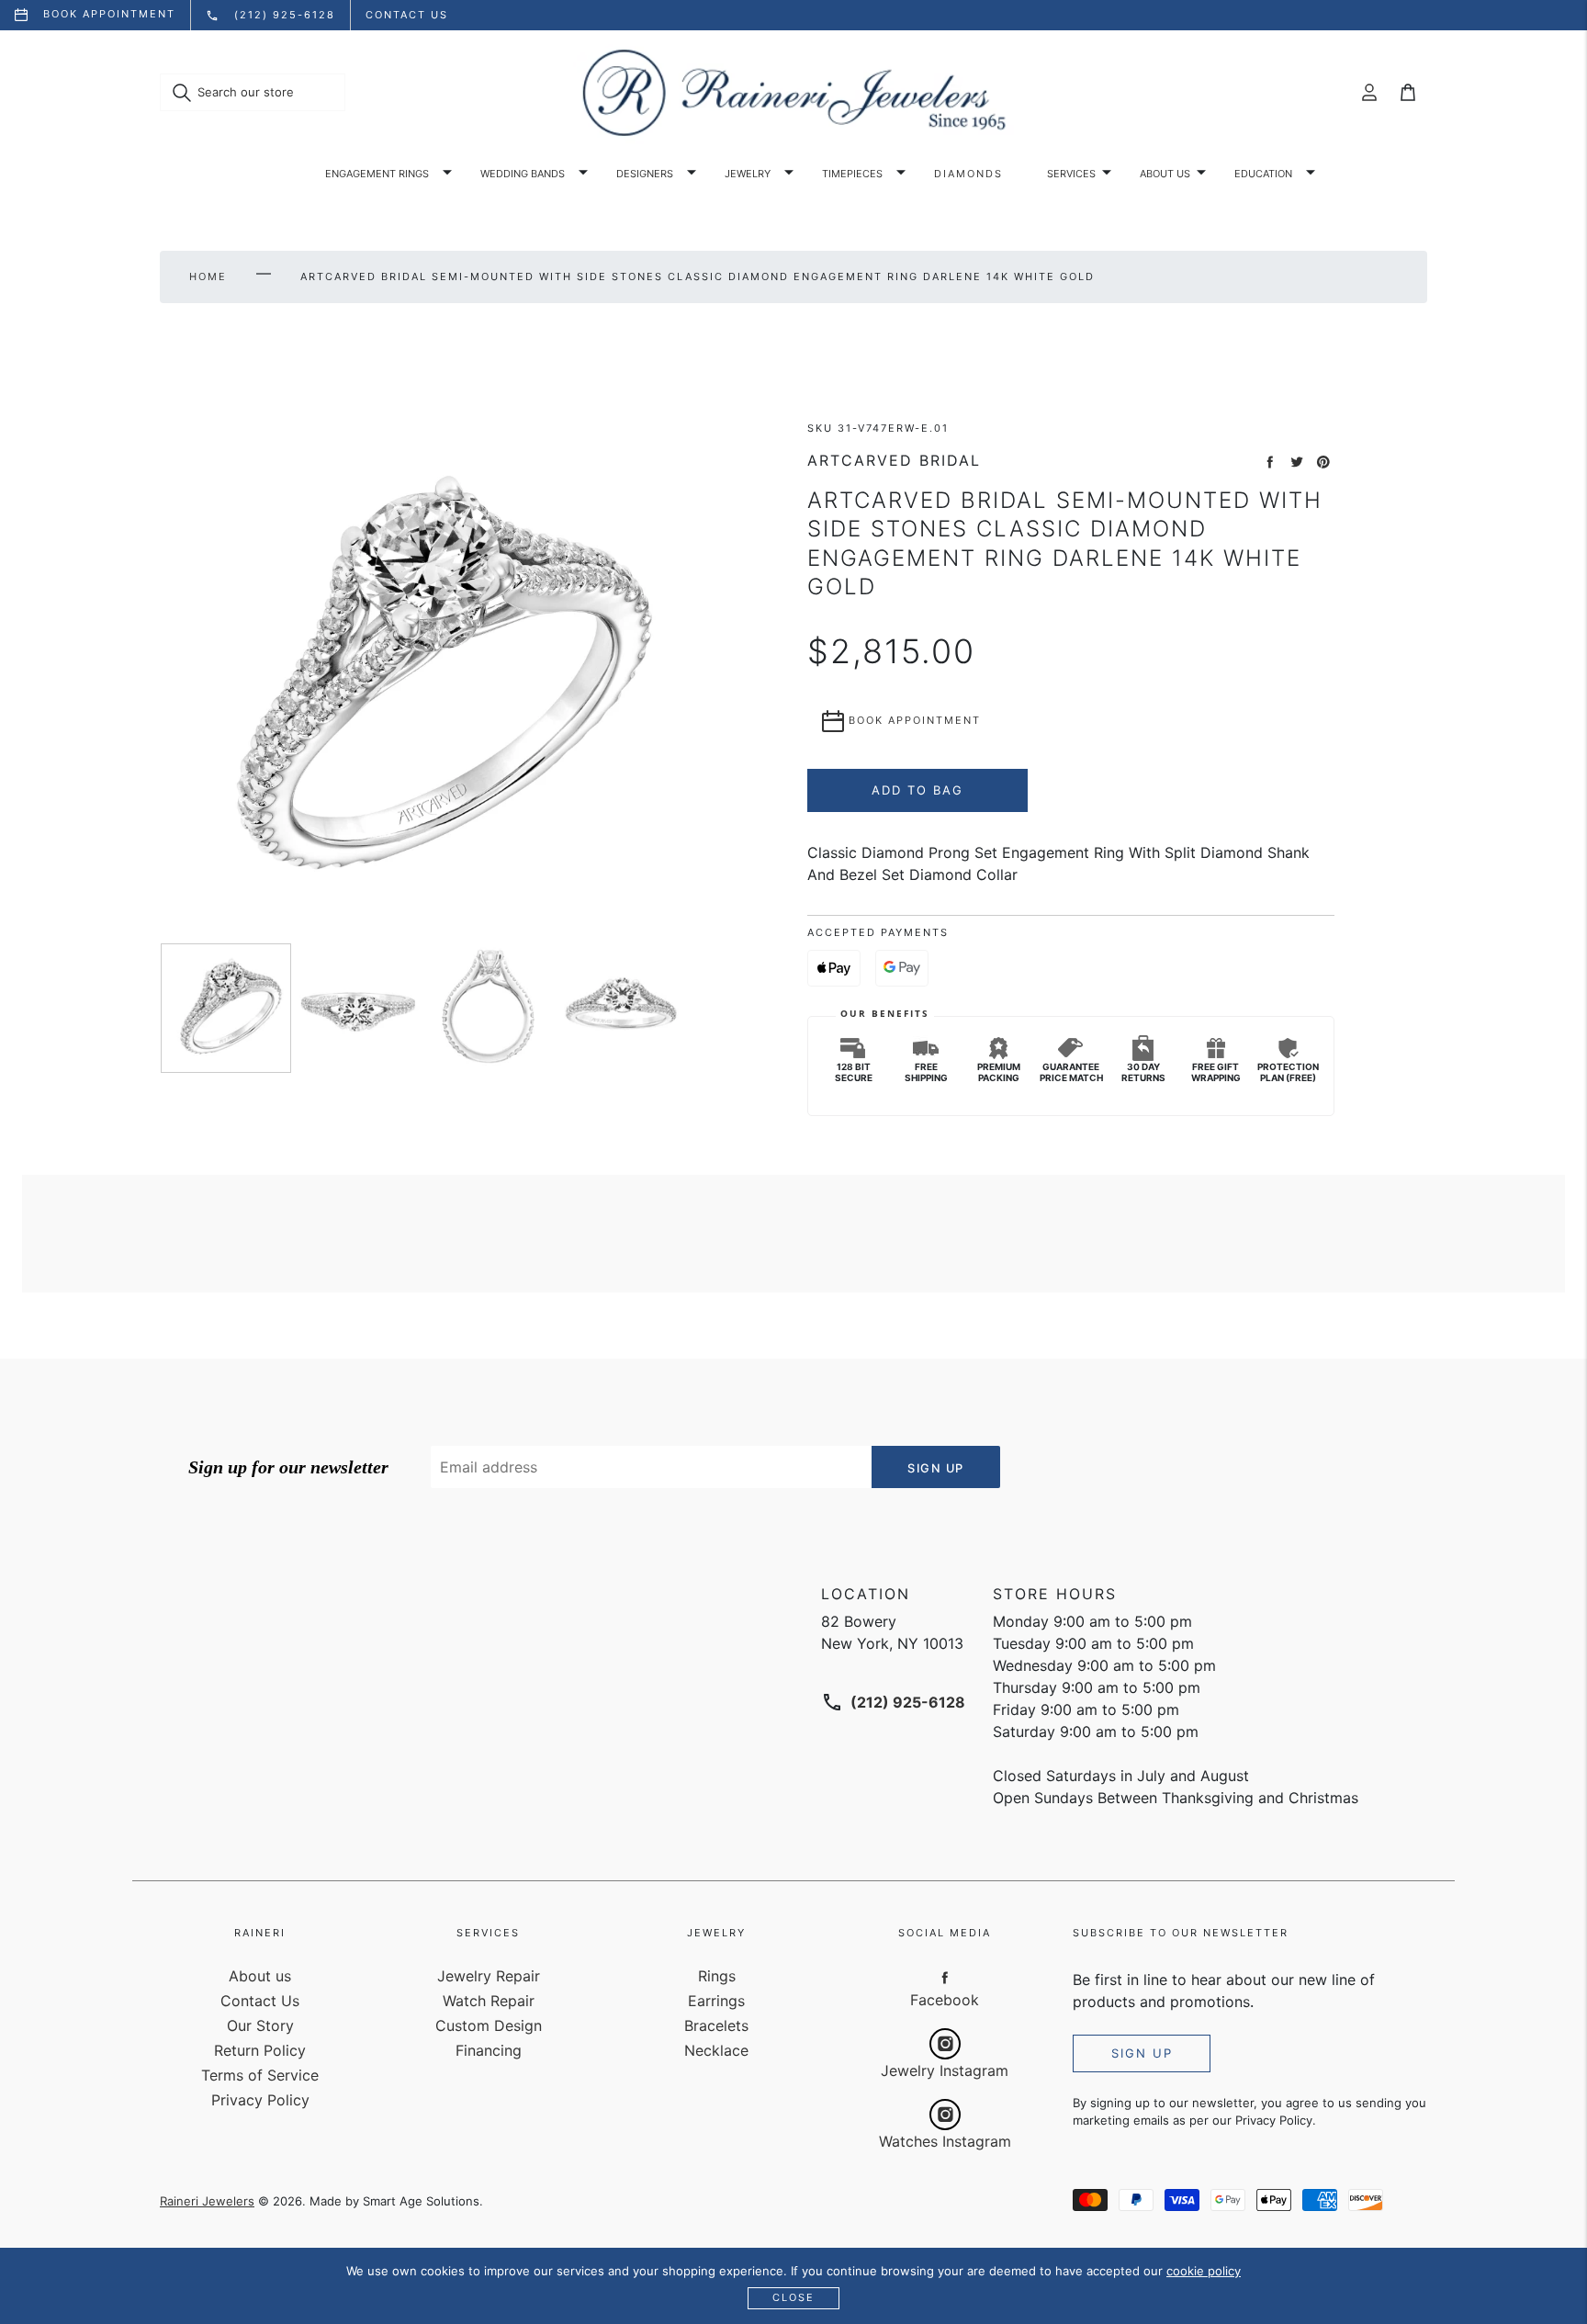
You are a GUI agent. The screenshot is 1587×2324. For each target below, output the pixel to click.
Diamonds (968, 174)
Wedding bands (523, 174)
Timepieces (852, 174)
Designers (645, 174)
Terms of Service (260, 2075)
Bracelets (716, 2025)
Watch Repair (489, 2001)
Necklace (716, 2050)
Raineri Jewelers (207, 2201)
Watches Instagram (945, 2141)
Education (1263, 174)
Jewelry (748, 174)
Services (1071, 174)
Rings (717, 1976)
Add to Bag (917, 790)
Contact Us (260, 2001)
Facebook (945, 2000)
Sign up (1142, 2053)
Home (208, 276)
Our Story (260, 2025)
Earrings (716, 2001)
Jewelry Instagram (945, 2070)
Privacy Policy (260, 2100)
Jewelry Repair (489, 1976)
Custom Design (489, 2025)
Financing (489, 2050)
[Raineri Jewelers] (793, 93)
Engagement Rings (377, 174)
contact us (407, 15)
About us (1165, 174)
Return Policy (260, 2050)
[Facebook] (945, 1977)
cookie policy (1204, 2271)
